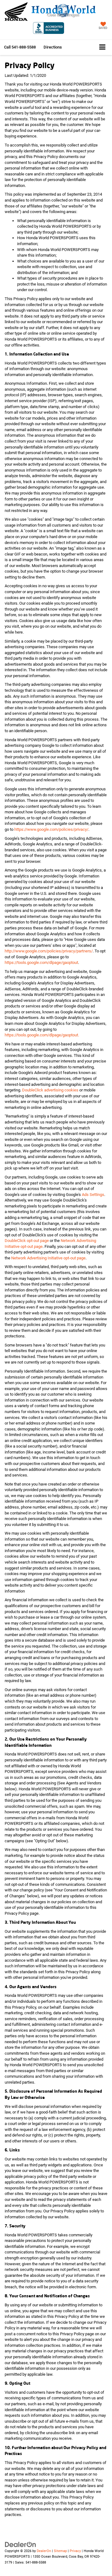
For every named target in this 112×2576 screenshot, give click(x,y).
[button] (20, 47)
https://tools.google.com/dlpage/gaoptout (41, 963)
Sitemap (60, 2551)
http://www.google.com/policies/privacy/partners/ (49, 951)
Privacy (75, 2551)
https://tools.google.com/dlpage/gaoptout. (42, 1035)
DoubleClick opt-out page (27, 1241)
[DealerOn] (21, 2544)
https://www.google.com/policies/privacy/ (51, 829)
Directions (53, 47)
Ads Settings (93, 1195)
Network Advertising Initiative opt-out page (48, 1258)
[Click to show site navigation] (102, 47)
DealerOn (44, 2551)
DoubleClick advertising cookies (50, 1090)
